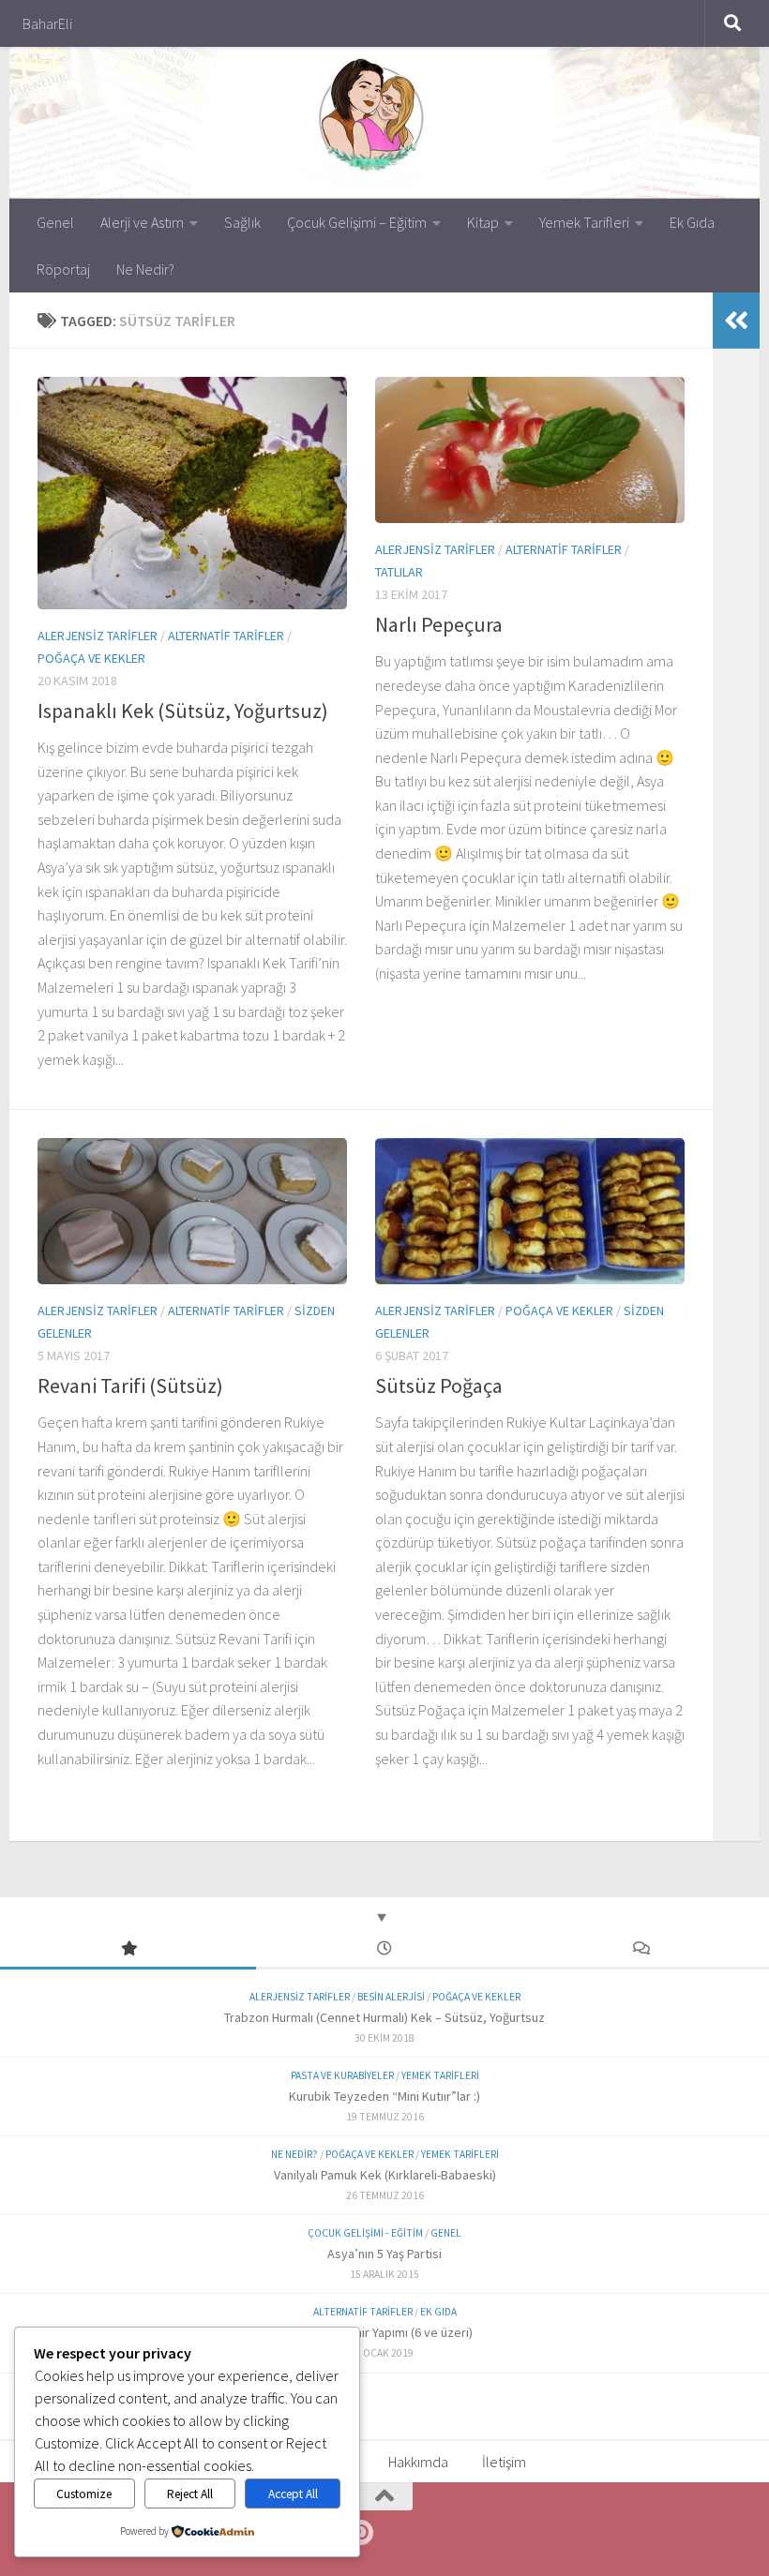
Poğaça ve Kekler (91, 658)
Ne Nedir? (145, 269)
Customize (84, 2494)
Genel (55, 222)
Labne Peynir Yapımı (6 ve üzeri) (385, 2332)
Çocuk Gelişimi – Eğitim (357, 222)
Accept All (293, 2494)
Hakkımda (418, 2462)
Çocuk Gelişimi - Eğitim (365, 2233)
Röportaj (63, 269)
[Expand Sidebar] (736, 321)
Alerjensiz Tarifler (98, 636)
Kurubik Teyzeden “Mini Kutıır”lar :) (384, 2096)
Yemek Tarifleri (584, 222)
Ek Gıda (692, 222)
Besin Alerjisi (391, 1997)
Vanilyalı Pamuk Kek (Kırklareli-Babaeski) (385, 2175)
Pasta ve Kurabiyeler (342, 2075)
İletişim (504, 2462)
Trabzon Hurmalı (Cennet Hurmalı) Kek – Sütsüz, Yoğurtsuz (384, 2017)
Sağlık (242, 222)
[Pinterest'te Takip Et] (360, 2533)
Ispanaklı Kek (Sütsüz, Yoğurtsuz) (183, 711)
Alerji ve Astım (142, 222)
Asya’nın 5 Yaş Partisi (384, 2254)
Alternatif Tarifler (226, 636)
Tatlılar (399, 572)
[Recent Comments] (641, 1949)
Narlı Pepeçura (439, 624)
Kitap (483, 222)
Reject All (190, 2494)
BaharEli (47, 23)
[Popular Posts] (128, 1949)
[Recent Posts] (384, 1949)
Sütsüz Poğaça (439, 1385)
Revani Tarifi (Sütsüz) (130, 1385)
